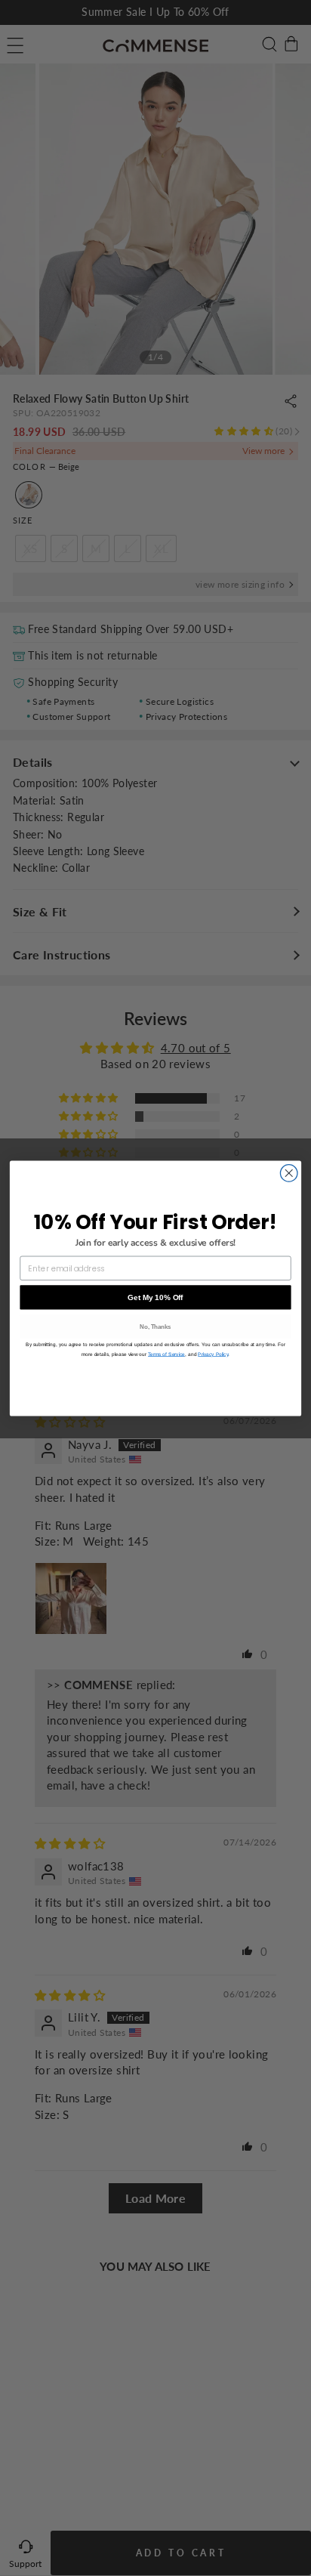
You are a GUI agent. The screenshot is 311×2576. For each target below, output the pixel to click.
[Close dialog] (289, 1173)
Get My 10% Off (155, 1297)
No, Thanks (155, 1326)
